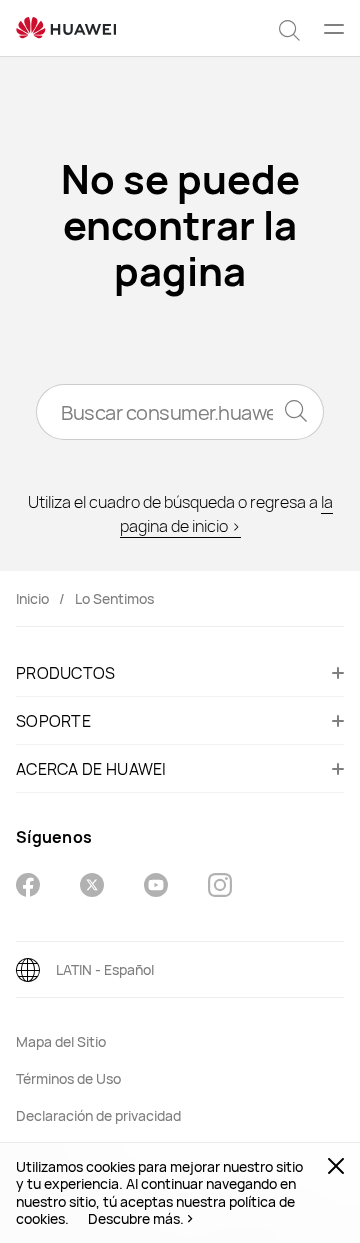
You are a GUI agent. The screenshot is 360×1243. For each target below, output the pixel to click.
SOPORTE (53, 721)
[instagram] (220, 887)
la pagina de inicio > (226, 514)
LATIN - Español (105, 969)
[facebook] (28, 887)
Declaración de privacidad (98, 1115)
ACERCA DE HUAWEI (91, 769)
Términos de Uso (68, 1078)
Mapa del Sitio (61, 1041)
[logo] (66, 28)
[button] (289, 28)
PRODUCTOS (66, 673)
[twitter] (92, 887)
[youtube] (156, 887)
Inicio (32, 598)
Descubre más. (136, 1219)
